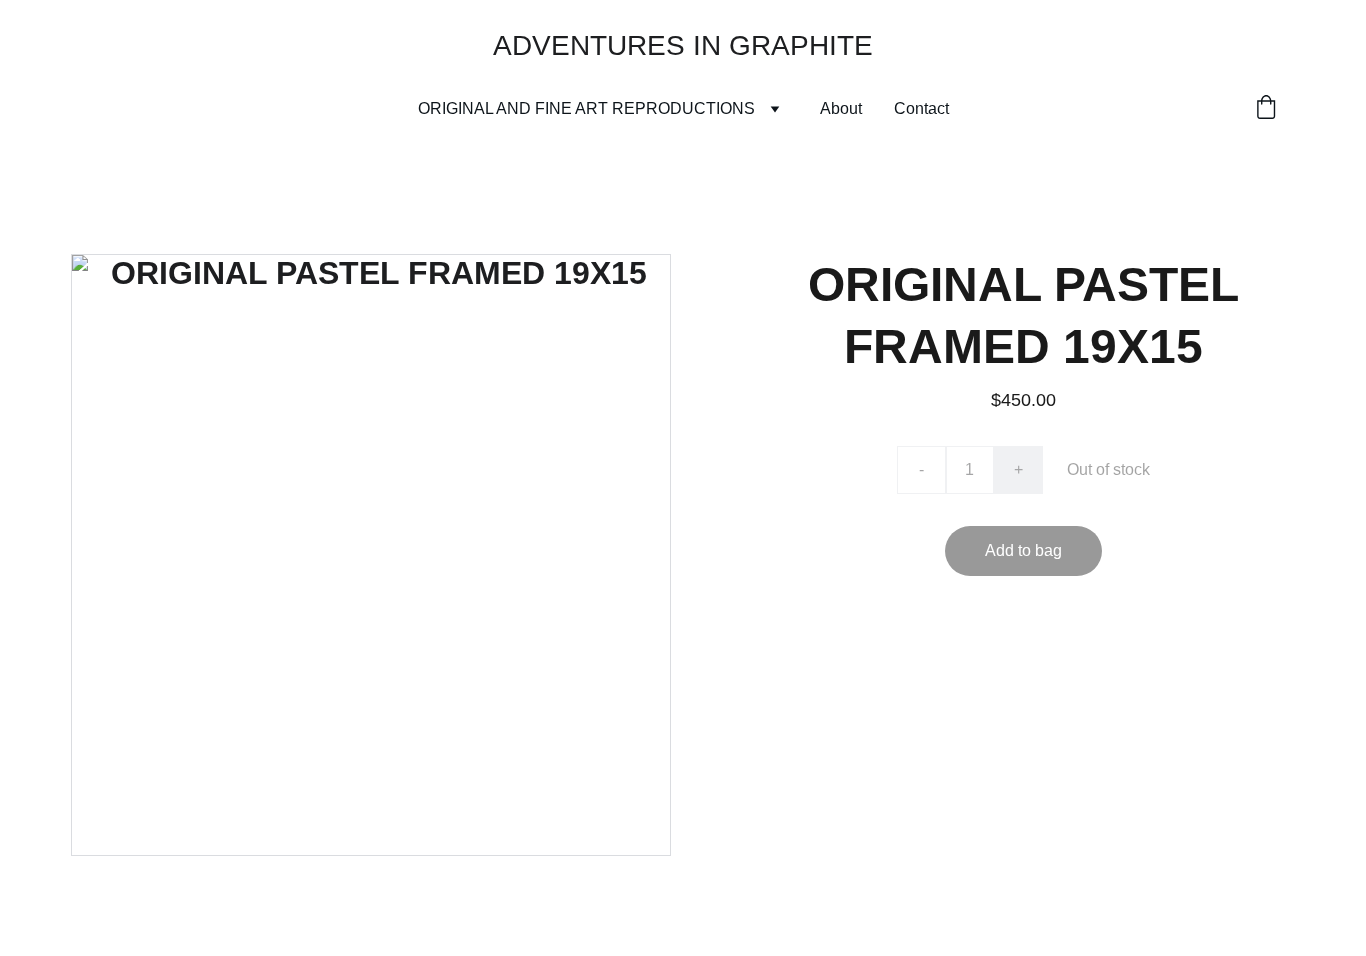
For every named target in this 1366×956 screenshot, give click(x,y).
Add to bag (1023, 550)
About (841, 108)
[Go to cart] (1266, 109)
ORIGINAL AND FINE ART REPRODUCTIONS (586, 108)
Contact (921, 108)
